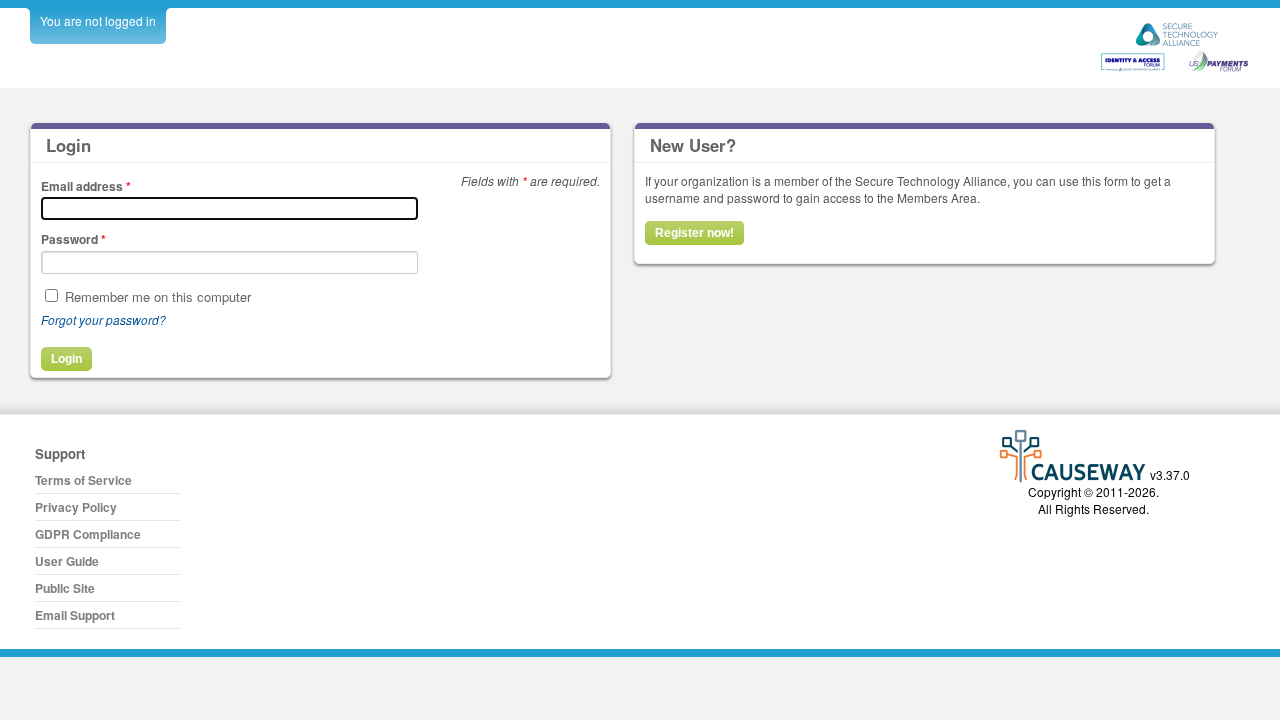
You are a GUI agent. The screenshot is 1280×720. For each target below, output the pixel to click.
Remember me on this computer (158, 296)
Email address (86, 186)
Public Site (65, 588)
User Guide (67, 561)
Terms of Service (83, 480)
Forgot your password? (103, 319)
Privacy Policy (76, 507)
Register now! (694, 233)
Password (73, 239)
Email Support (75, 615)
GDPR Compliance (88, 534)
